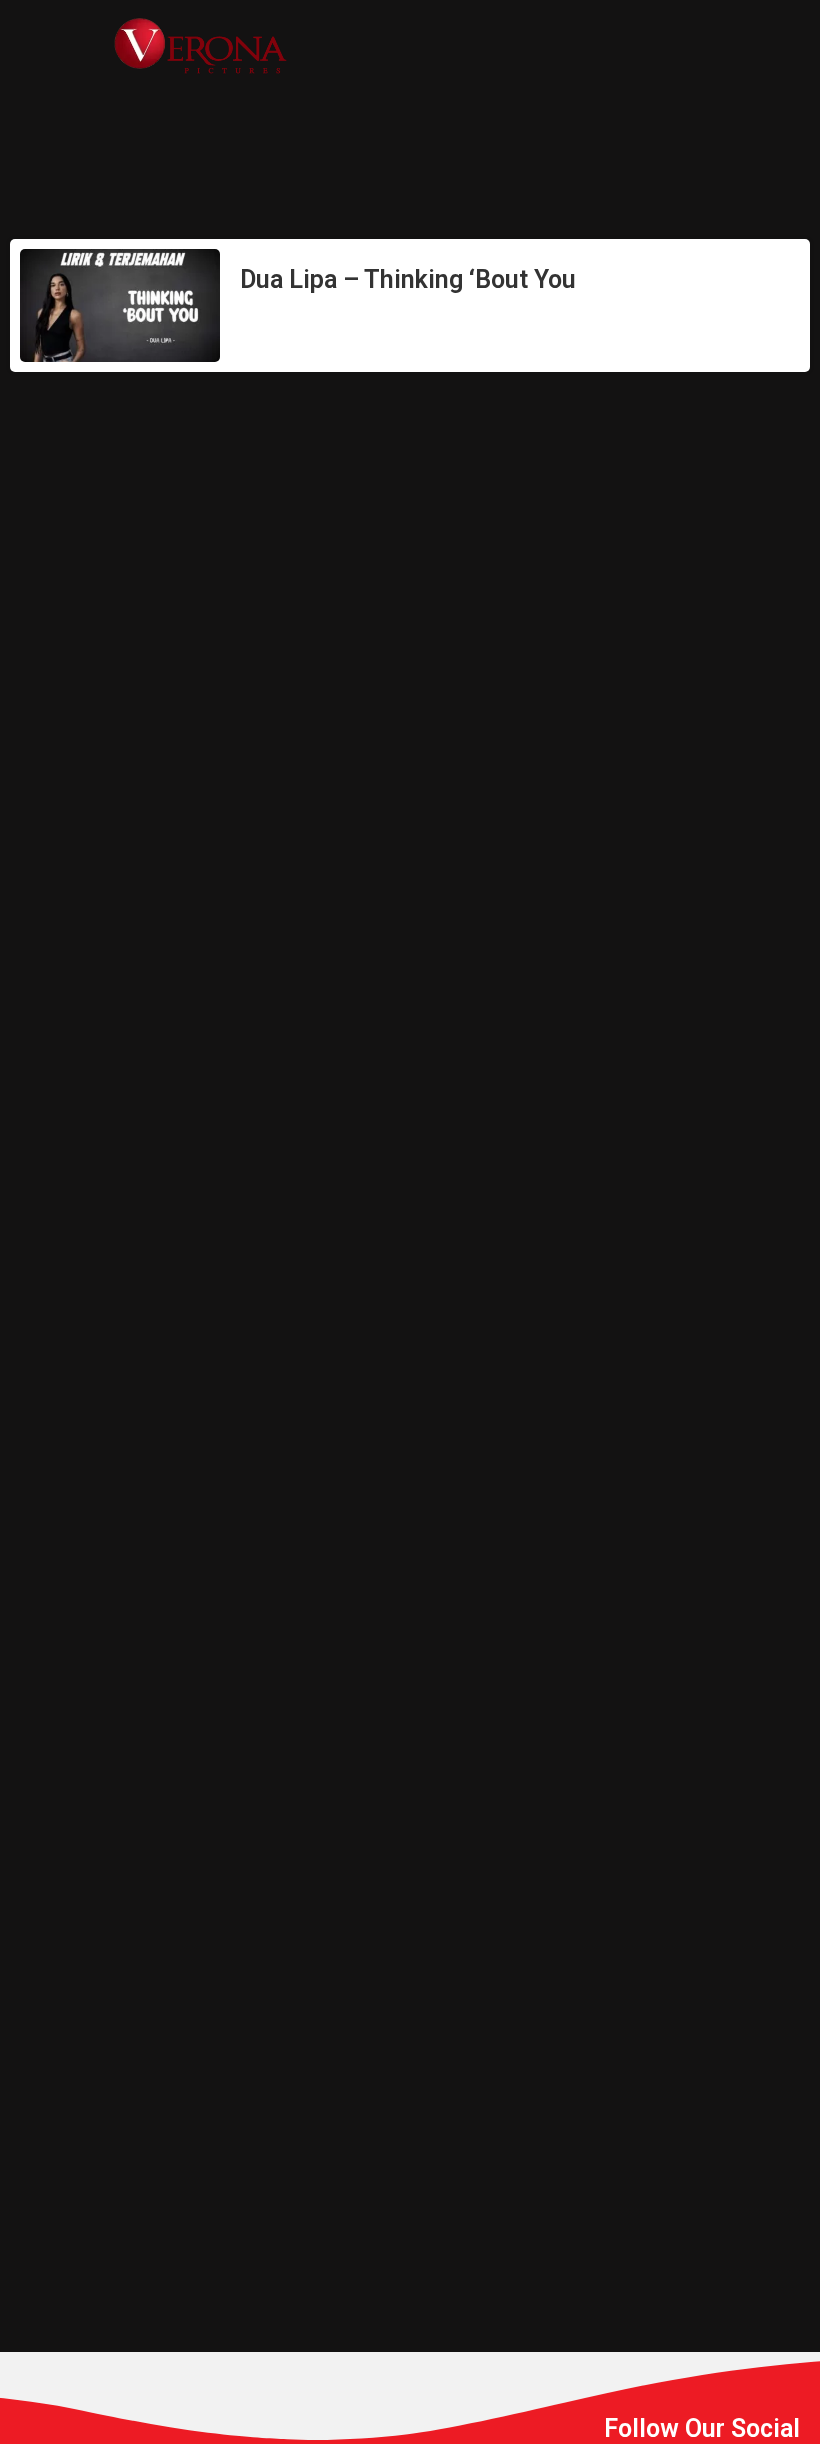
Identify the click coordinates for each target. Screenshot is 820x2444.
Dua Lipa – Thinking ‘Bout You (408, 279)
